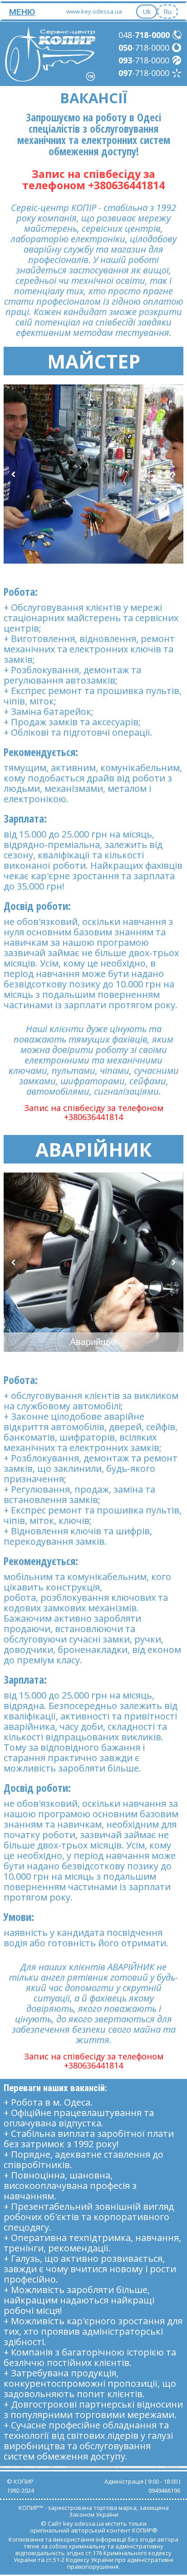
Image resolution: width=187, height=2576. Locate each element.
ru (167, 11)
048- (144, 35)
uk (147, 11)
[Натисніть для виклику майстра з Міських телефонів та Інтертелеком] (178, 35)
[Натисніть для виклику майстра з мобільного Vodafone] (177, 48)
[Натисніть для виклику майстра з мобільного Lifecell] (177, 60)
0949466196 (164, 2490)
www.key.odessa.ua (94, 11)
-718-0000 (144, 48)
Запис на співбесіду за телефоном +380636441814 (93, 180)
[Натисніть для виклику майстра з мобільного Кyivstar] (177, 73)
